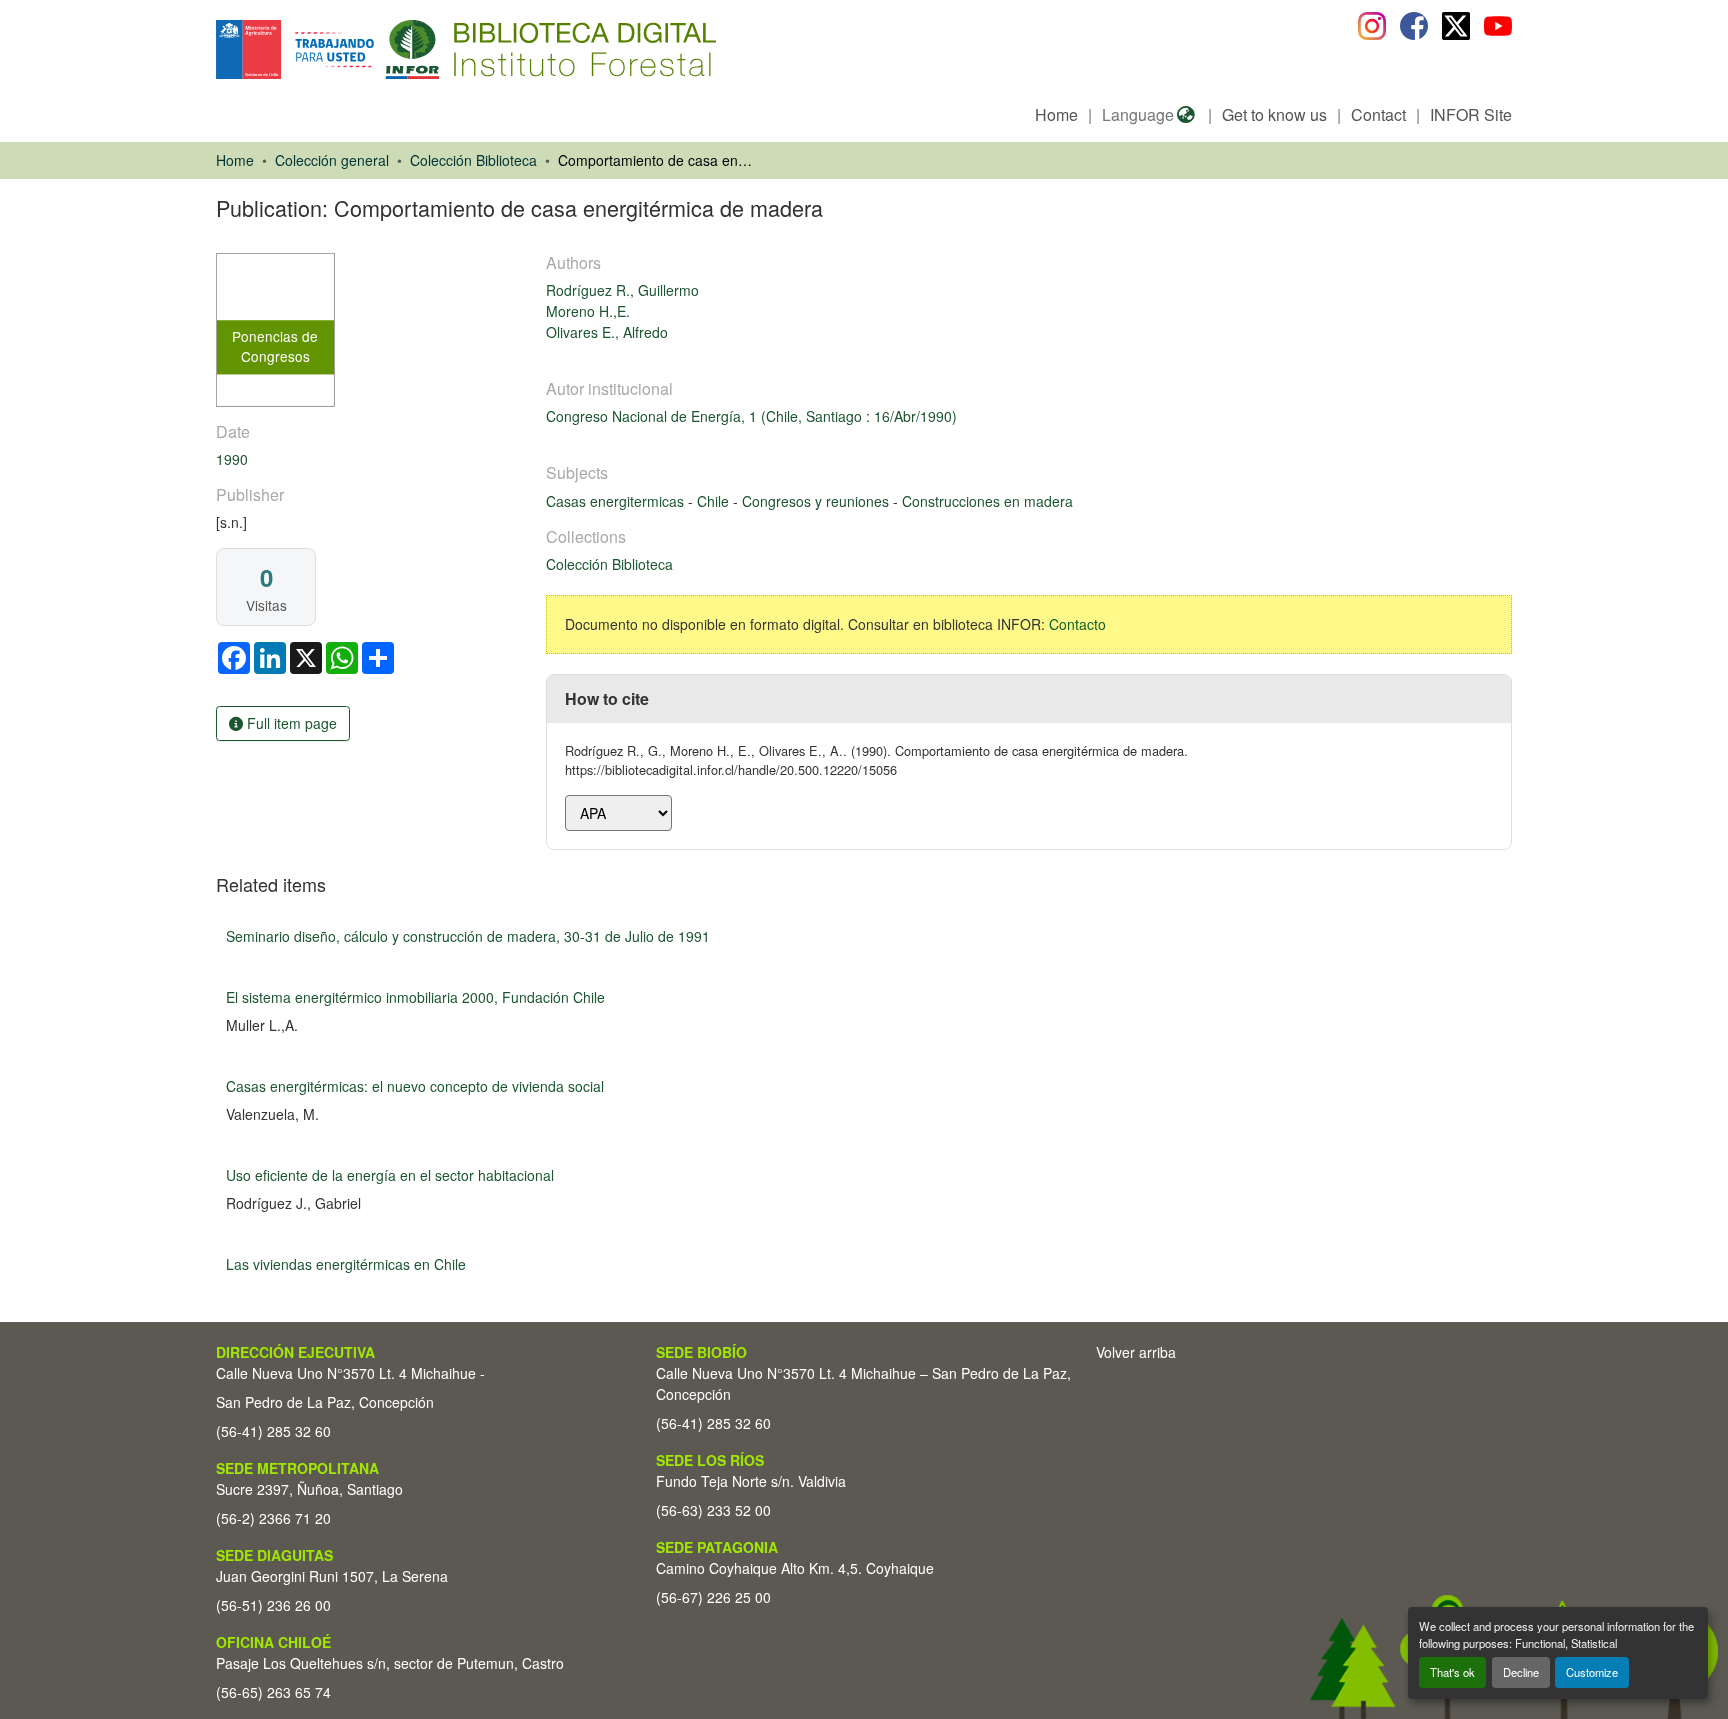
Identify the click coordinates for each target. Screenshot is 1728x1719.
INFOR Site (1471, 114)
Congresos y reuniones (817, 501)
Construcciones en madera (987, 501)
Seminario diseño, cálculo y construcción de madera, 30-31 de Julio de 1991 (468, 936)
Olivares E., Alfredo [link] (607, 332)
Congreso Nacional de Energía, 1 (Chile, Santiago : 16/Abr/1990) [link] (751, 416)
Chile (715, 501)
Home (1056, 114)
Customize (1592, 1672)
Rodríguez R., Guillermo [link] (622, 290)
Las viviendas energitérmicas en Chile (346, 1264)
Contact (1378, 114)
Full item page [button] (290, 723)
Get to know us (1274, 114)
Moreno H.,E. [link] (588, 311)
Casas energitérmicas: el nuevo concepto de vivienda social (415, 1086)
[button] (379, 49)
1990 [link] (232, 459)
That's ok (1452, 1672)
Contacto (1077, 624)
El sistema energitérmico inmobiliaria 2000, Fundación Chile (415, 997)
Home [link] (235, 160)
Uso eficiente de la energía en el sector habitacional (390, 1175)
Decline (1521, 1672)
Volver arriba (1136, 1352)
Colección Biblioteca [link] (473, 160)
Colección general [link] (332, 160)
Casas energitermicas (617, 501)
